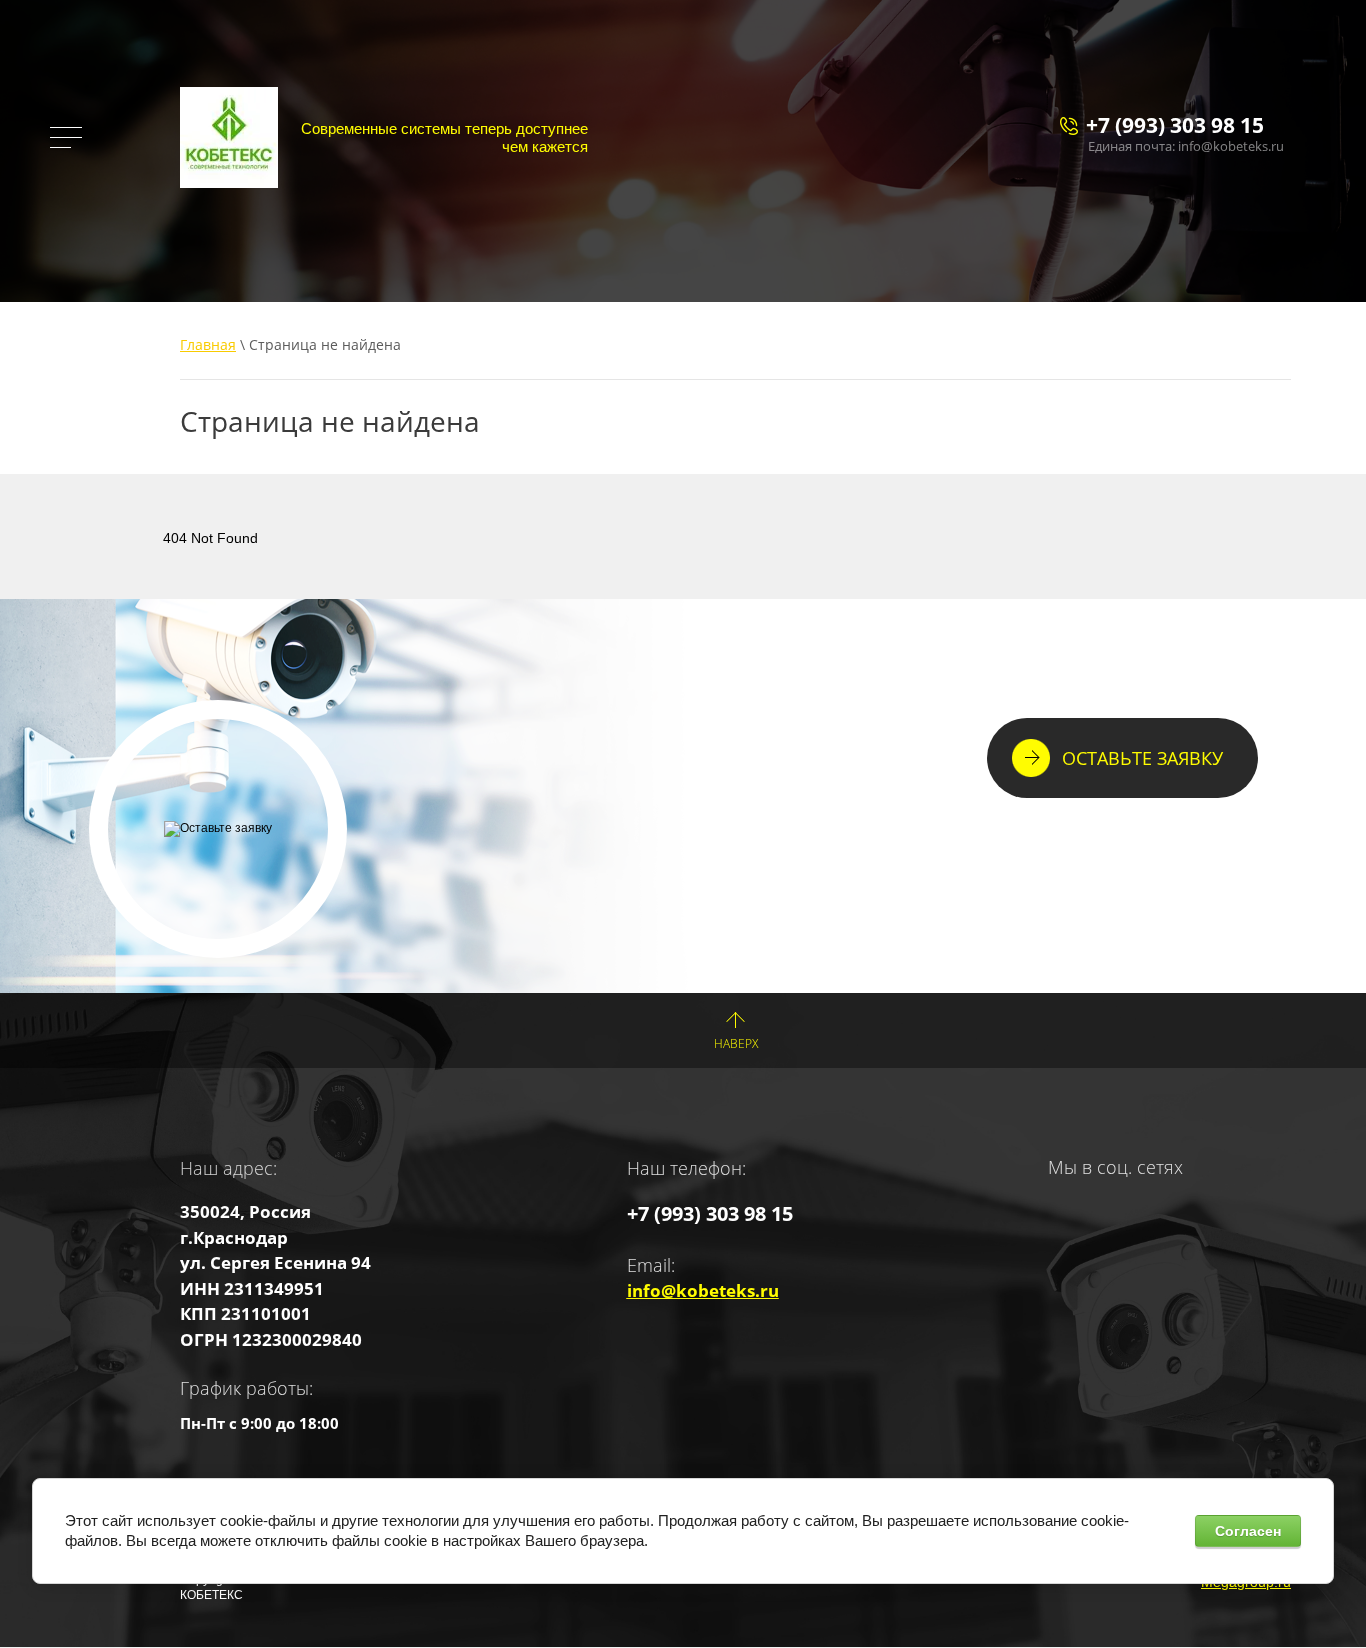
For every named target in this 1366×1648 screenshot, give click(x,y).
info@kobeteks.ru (703, 1290)
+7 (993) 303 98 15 (1175, 125)
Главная (208, 344)
